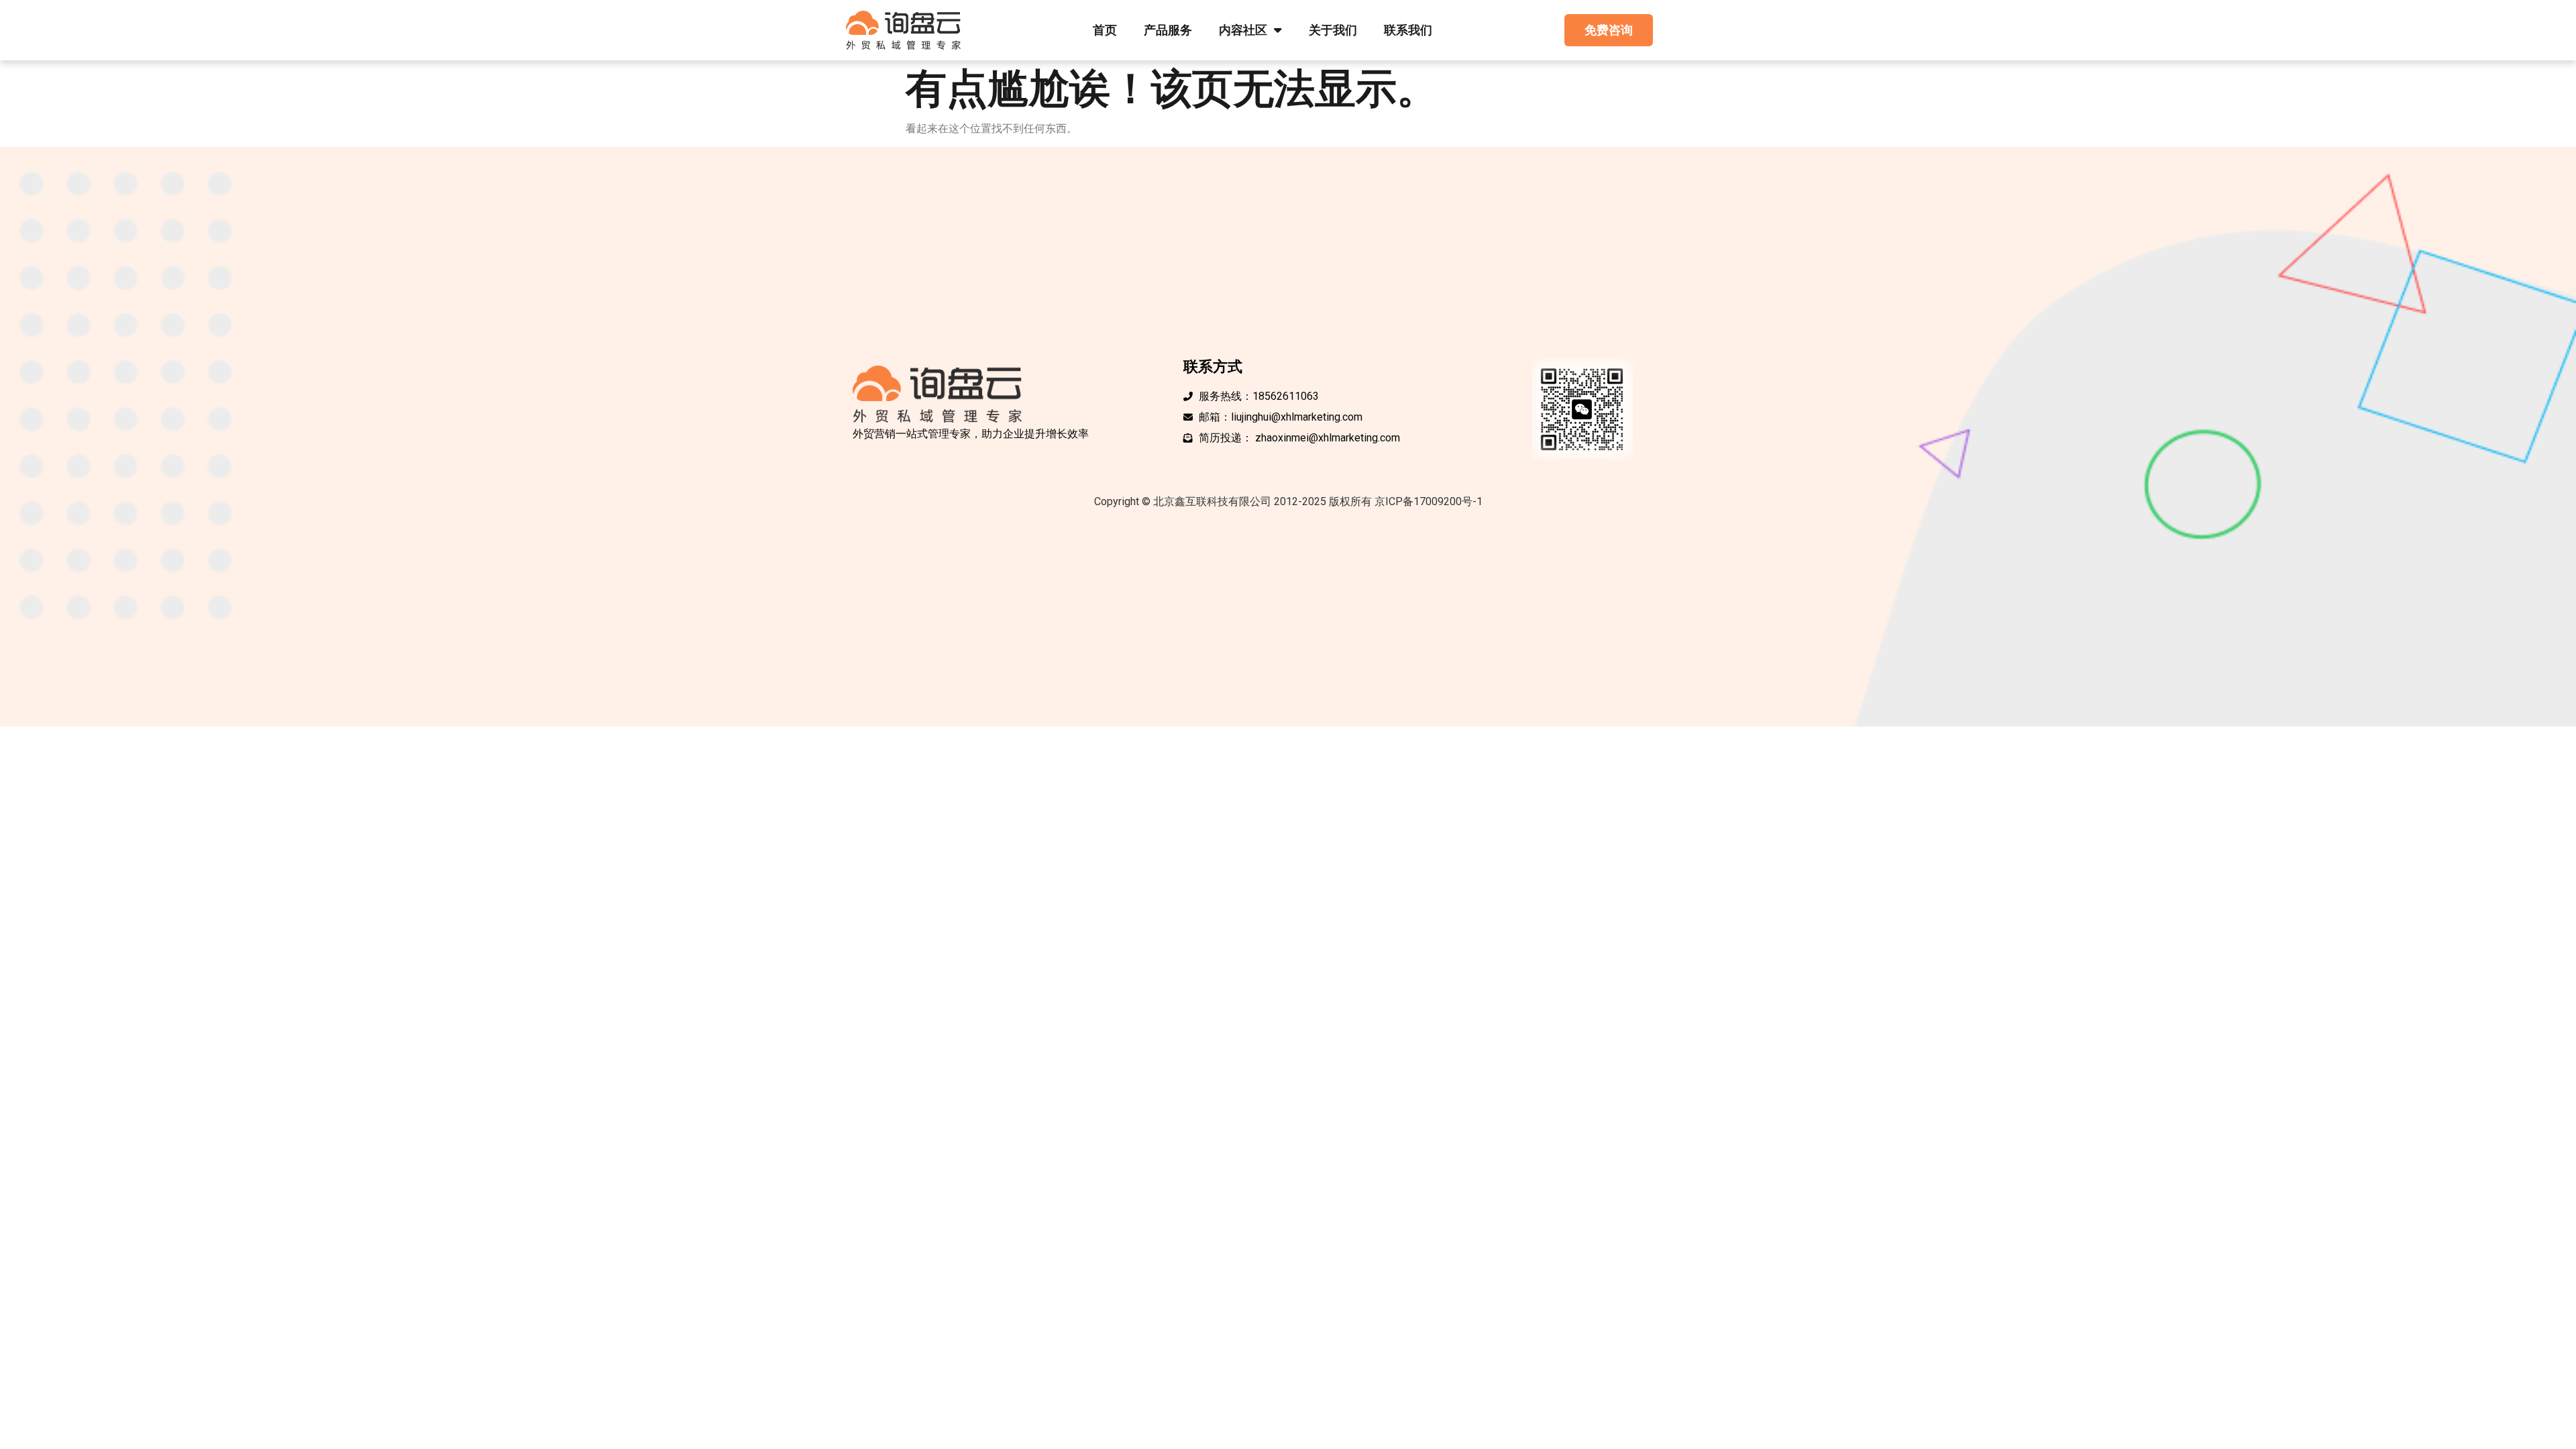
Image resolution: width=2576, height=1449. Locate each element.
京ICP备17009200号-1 (1429, 501)
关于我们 (1333, 30)
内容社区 (1243, 30)
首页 (1105, 30)
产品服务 (1168, 30)
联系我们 (1408, 30)
